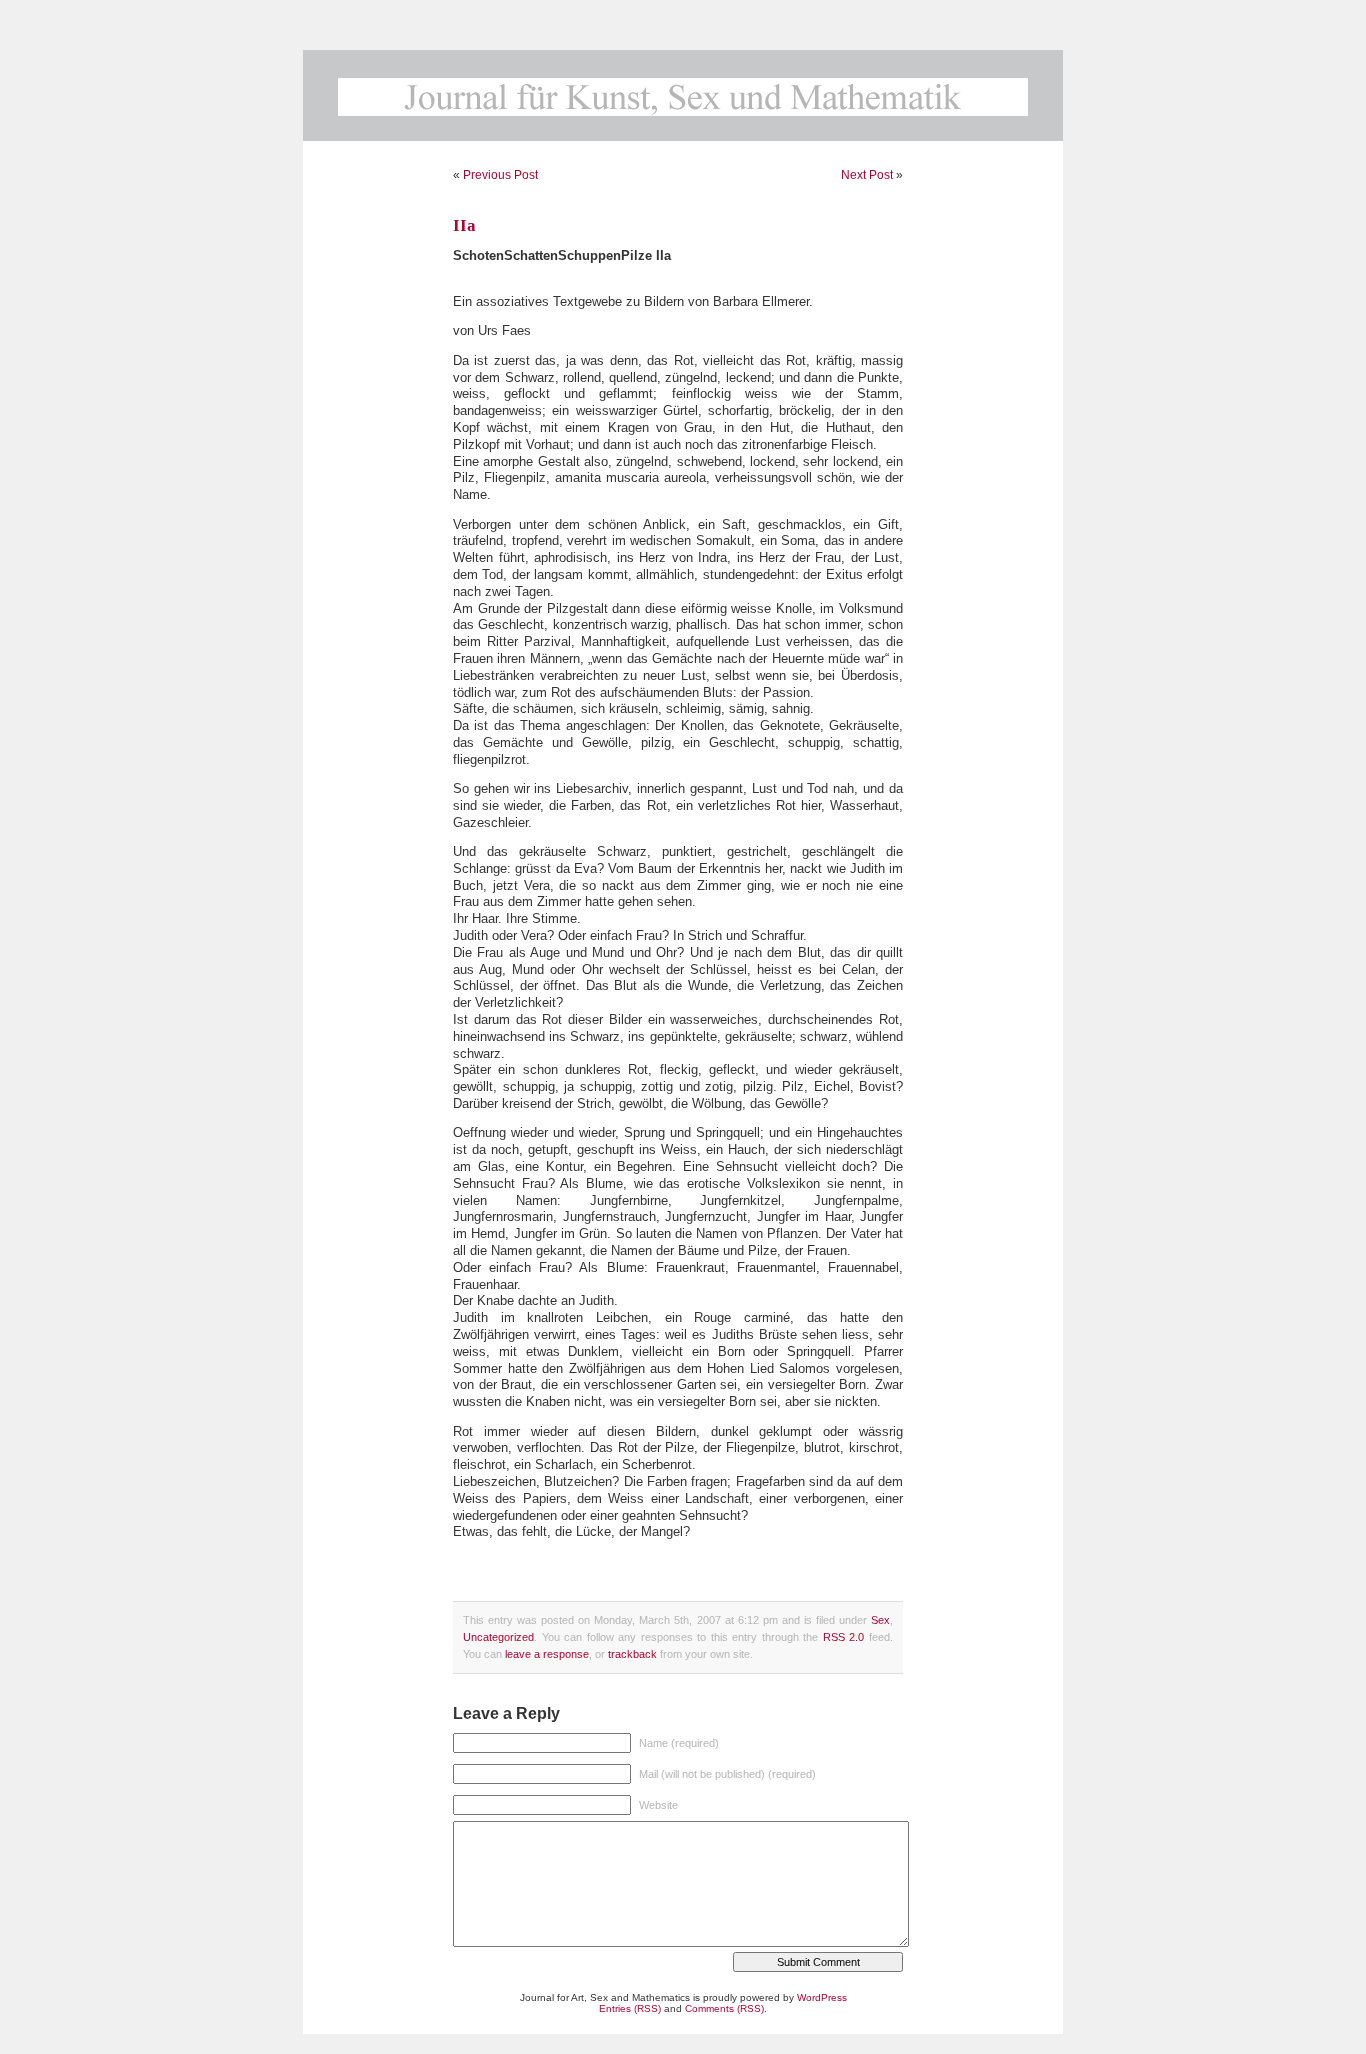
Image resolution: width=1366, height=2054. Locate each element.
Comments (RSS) (724, 2008)
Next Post (867, 175)
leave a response (547, 1654)
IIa (464, 225)
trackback (632, 1654)
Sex (880, 1620)
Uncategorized (498, 1637)
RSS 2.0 (844, 1637)
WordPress (822, 1997)
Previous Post (500, 175)
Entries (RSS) (630, 2008)
